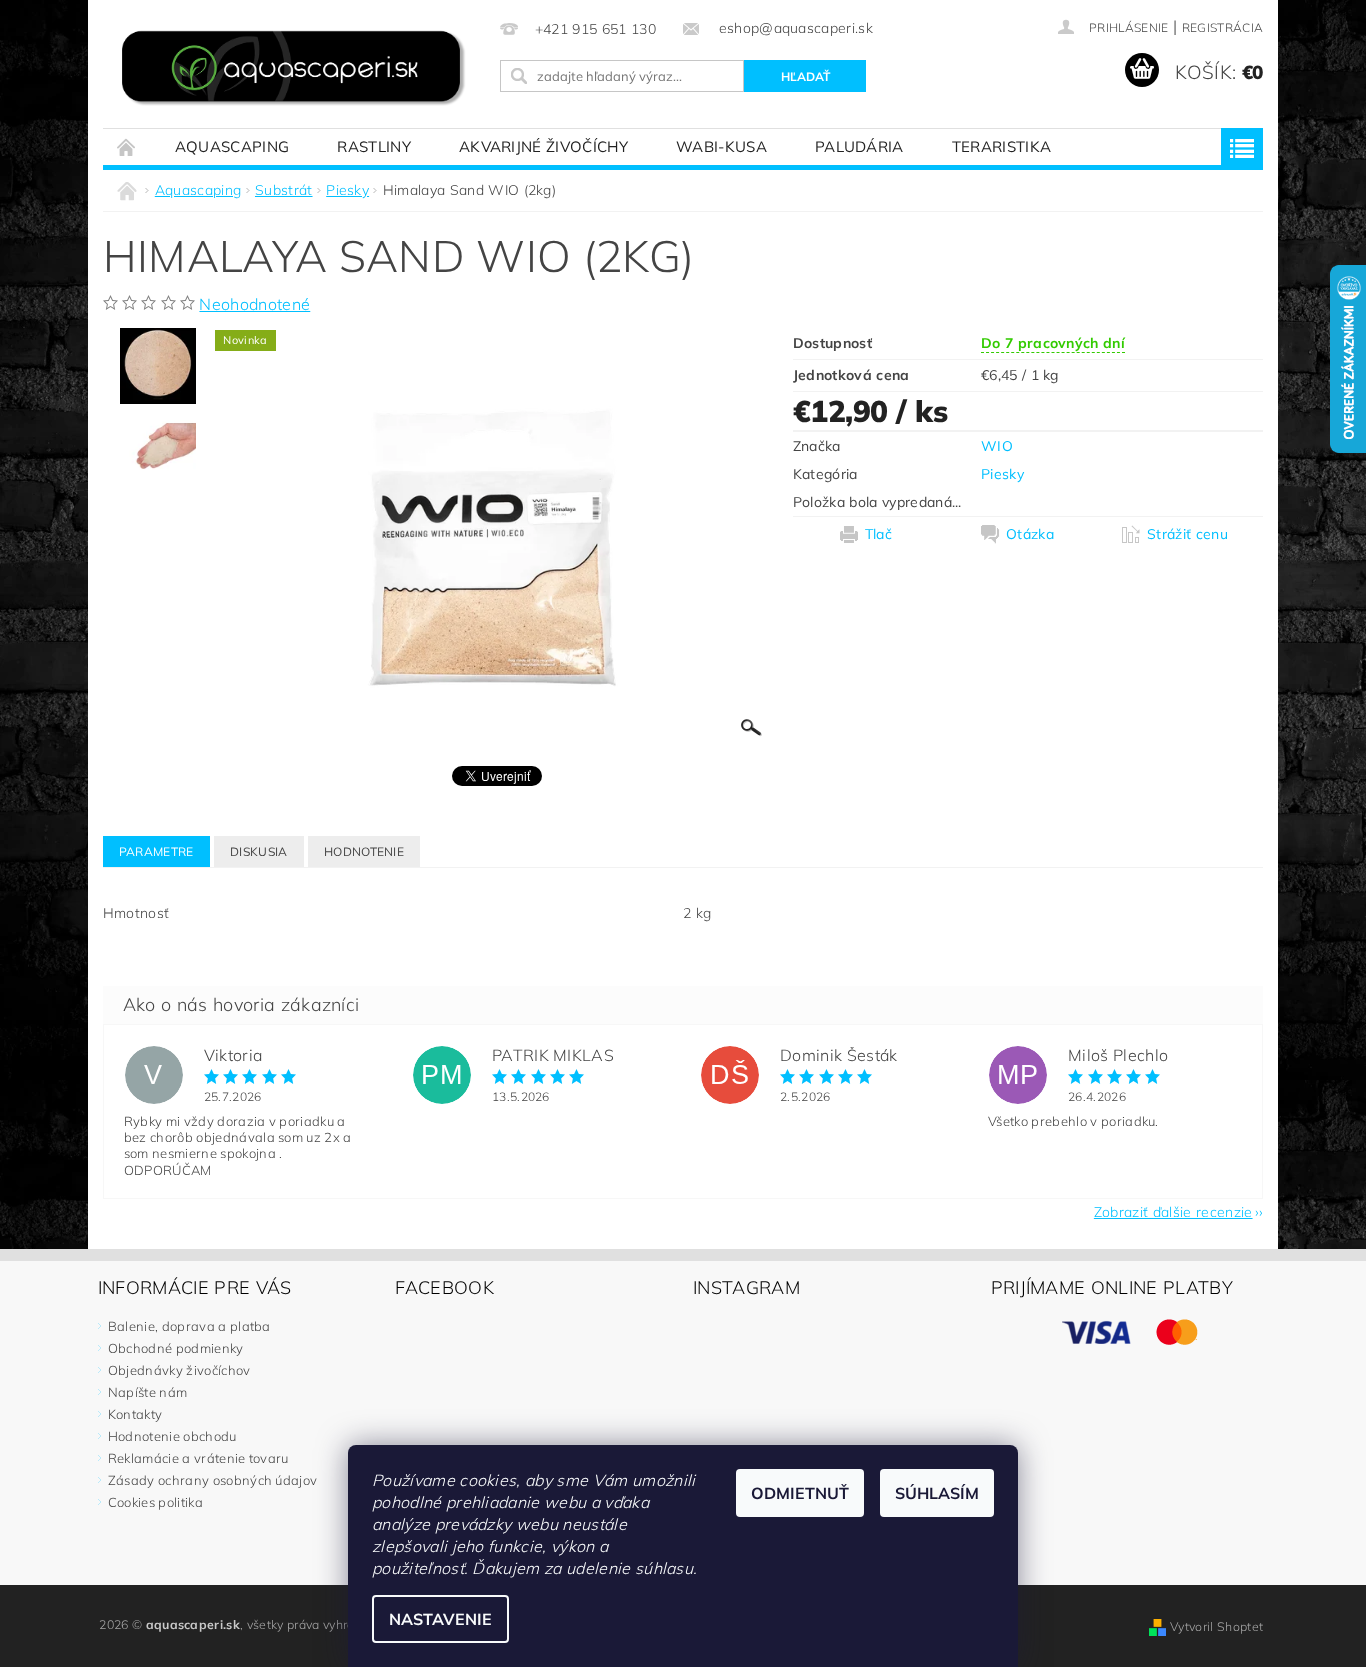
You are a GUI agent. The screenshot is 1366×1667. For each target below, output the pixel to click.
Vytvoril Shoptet (1216, 1626)
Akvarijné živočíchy (543, 146)
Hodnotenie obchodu (172, 1436)
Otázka (1030, 534)
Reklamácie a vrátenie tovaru (198, 1458)
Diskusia (259, 851)
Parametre (156, 851)
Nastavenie (440, 1619)
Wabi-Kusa (721, 146)
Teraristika (1002, 146)
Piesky (1002, 474)
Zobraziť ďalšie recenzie (1173, 1211)
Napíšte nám (148, 1392)
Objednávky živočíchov (179, 1370)
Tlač (878, 534)
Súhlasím (937, 1493)
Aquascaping (232, 146)
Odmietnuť (800, 1493)
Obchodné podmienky (176, 1348)
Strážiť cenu (1187, 534)
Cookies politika (155, 1502)
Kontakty (135, 1414)
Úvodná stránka (127, 146)
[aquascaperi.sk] (298, 70)
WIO (997, 446)
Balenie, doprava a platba (189, 1326)
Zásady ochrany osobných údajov (213, 1480)
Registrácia (1223, 27)
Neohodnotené (254, 304)
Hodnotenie (364, 851)
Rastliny (374, 146)
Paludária (859, 146)
